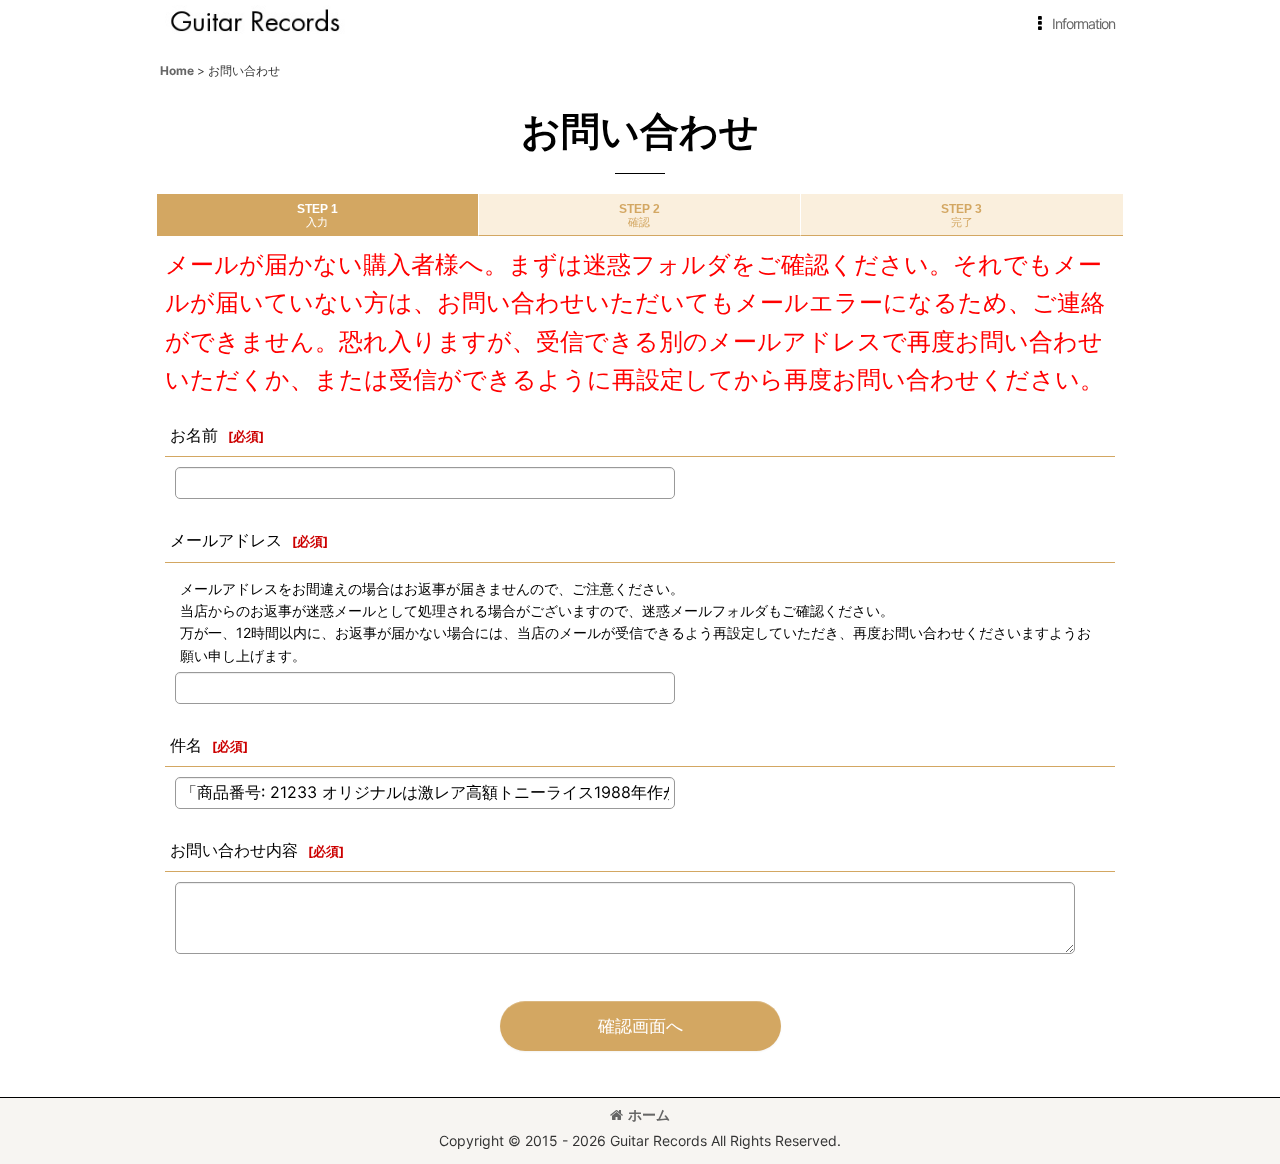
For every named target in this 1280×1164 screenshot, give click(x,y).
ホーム (649, 1114)
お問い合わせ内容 (234, 850)
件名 (186, 745)
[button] (1072, 24)
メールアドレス (226, 540)
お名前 (194, 435)
